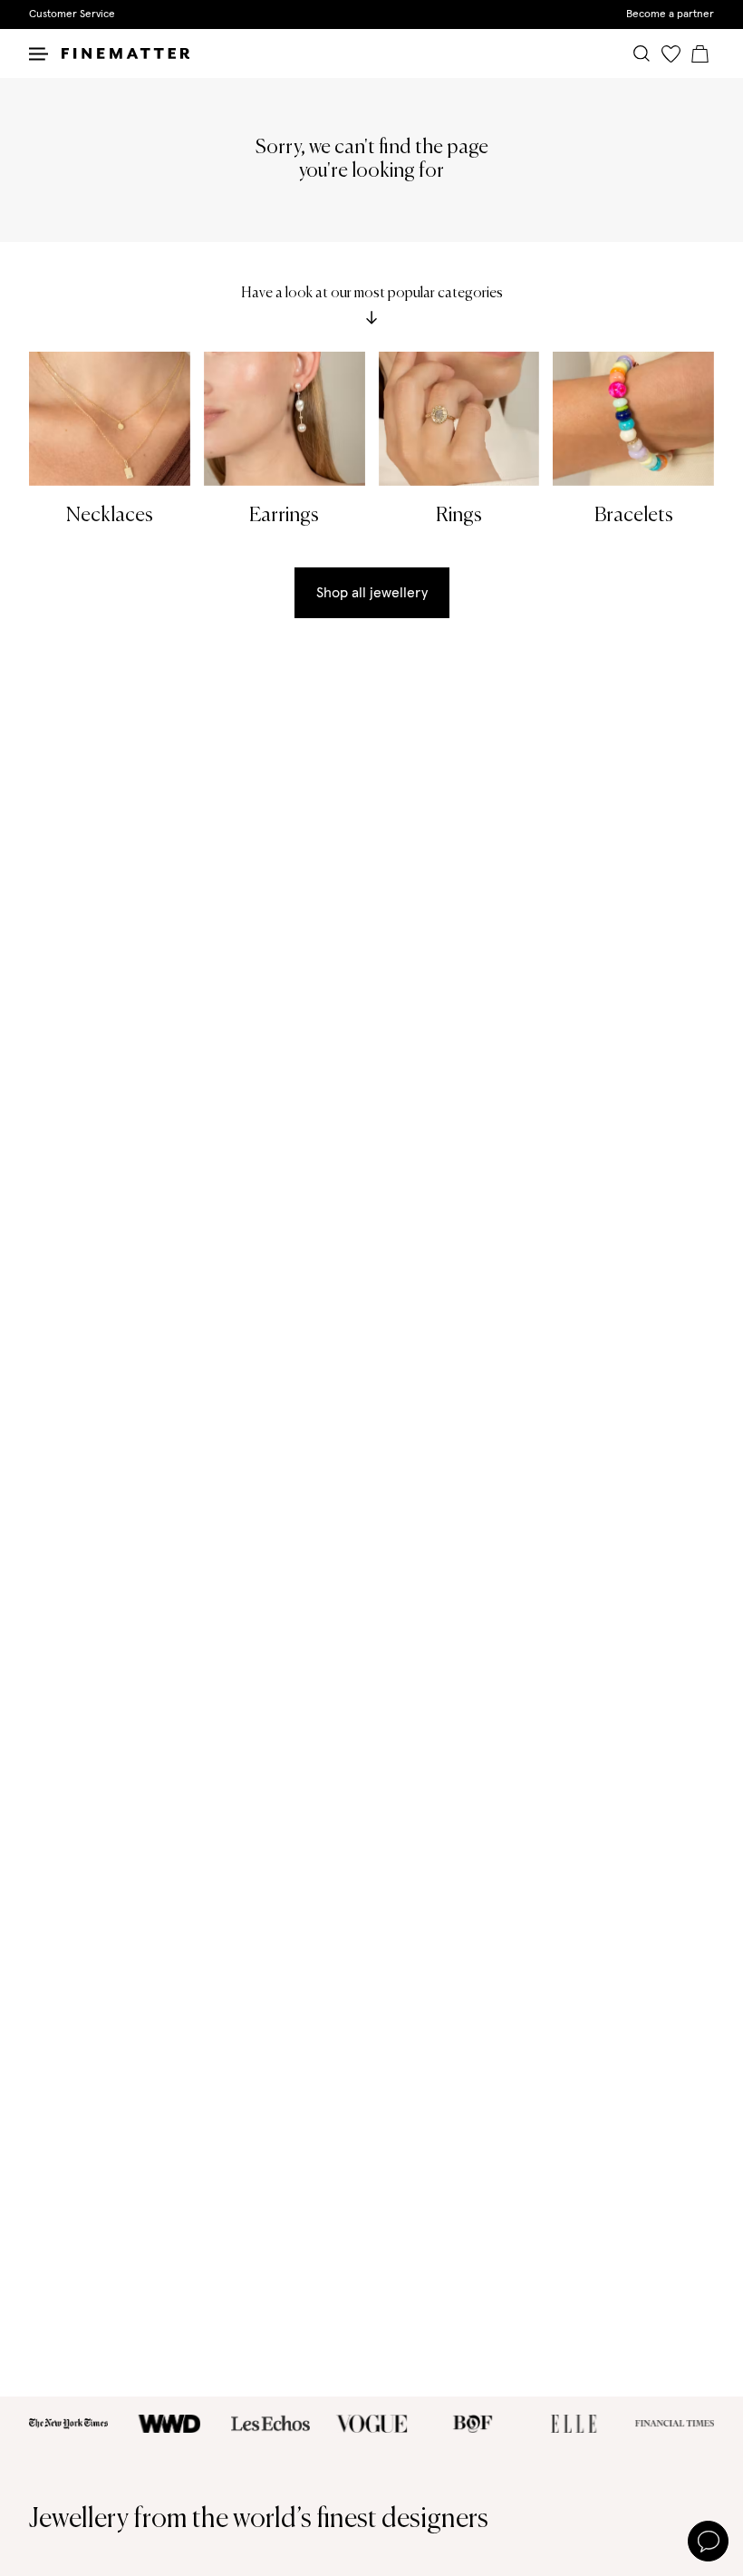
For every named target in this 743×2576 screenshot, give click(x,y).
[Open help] (708, 2541)
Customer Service (72, 15)
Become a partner (670, 15)
